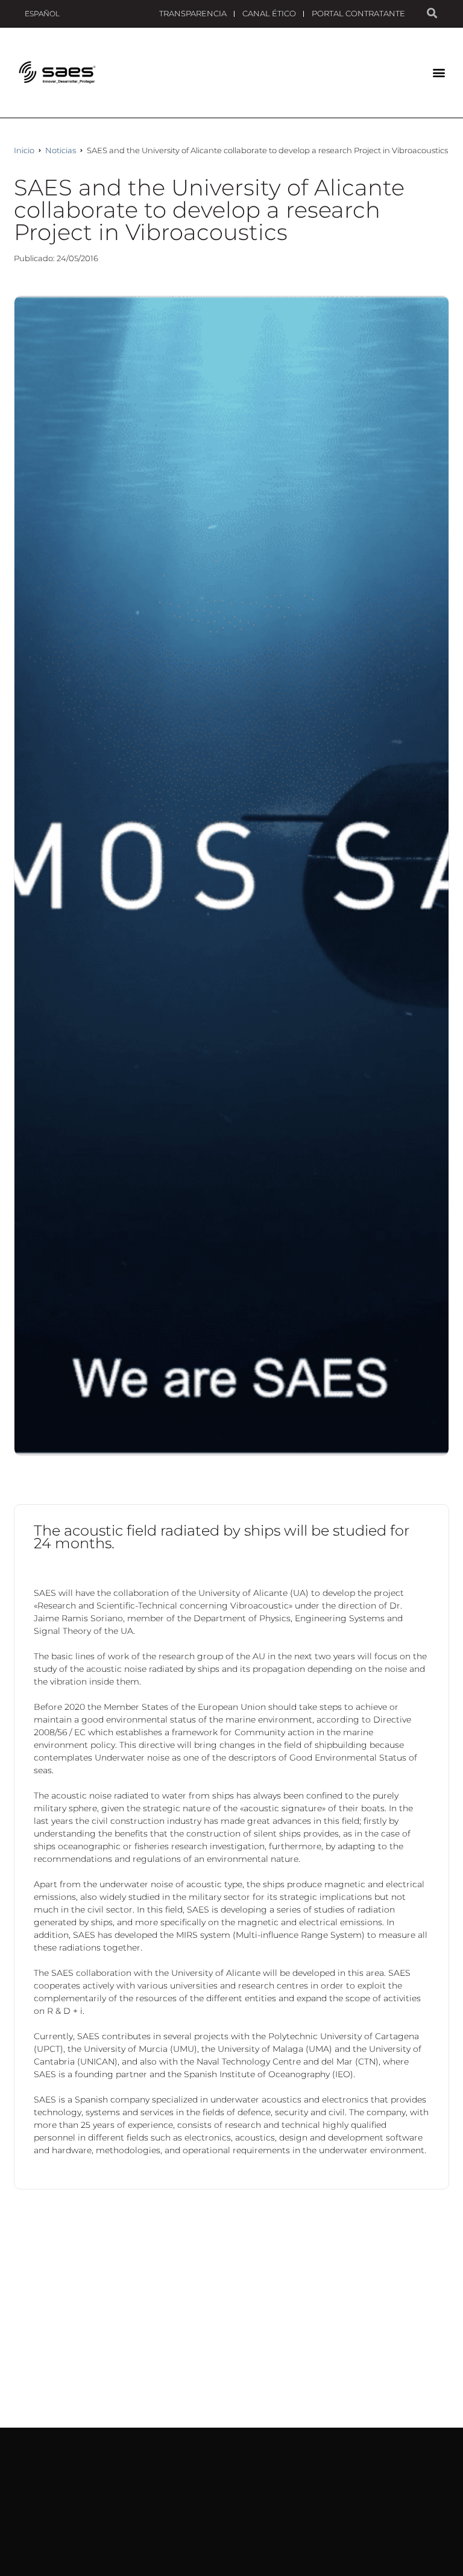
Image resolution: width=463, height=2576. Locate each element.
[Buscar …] (432, 14)
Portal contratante (358, 13)
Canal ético (269, 13)
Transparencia (193, 13)
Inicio (24, 150)
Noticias (61, 150)
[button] (439, 73)
